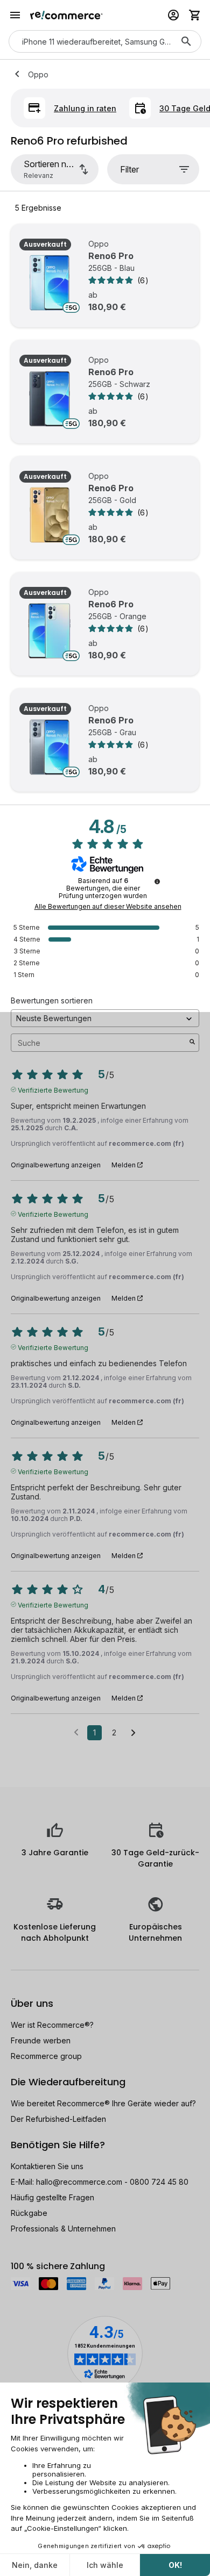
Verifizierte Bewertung (53, 1089)
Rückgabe (29, 2213)
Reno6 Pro (111, 256)
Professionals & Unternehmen (63, 2229)
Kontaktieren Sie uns (47, 2166)
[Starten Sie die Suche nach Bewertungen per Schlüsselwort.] (192, 1043)
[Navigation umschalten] (15, 15)
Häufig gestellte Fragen (52, 2197)
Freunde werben (41, 2040)
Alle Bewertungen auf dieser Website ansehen (108, 907)
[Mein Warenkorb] (195, 15)
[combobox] (90, 41)
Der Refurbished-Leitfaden (58, 2119)
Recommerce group (46, 2056)
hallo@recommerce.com (79, 2182)
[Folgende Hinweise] (133, 1733)
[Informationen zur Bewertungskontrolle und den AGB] (157, 881)
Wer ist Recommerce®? (52, 2025)
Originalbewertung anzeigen (56, 1165)
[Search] (186, 41)
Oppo (38, 74)
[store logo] (66, 15)
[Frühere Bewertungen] (76, 1732)
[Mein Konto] (173, 15)
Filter (129, 169)
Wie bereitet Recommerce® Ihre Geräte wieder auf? (103, 2103)
